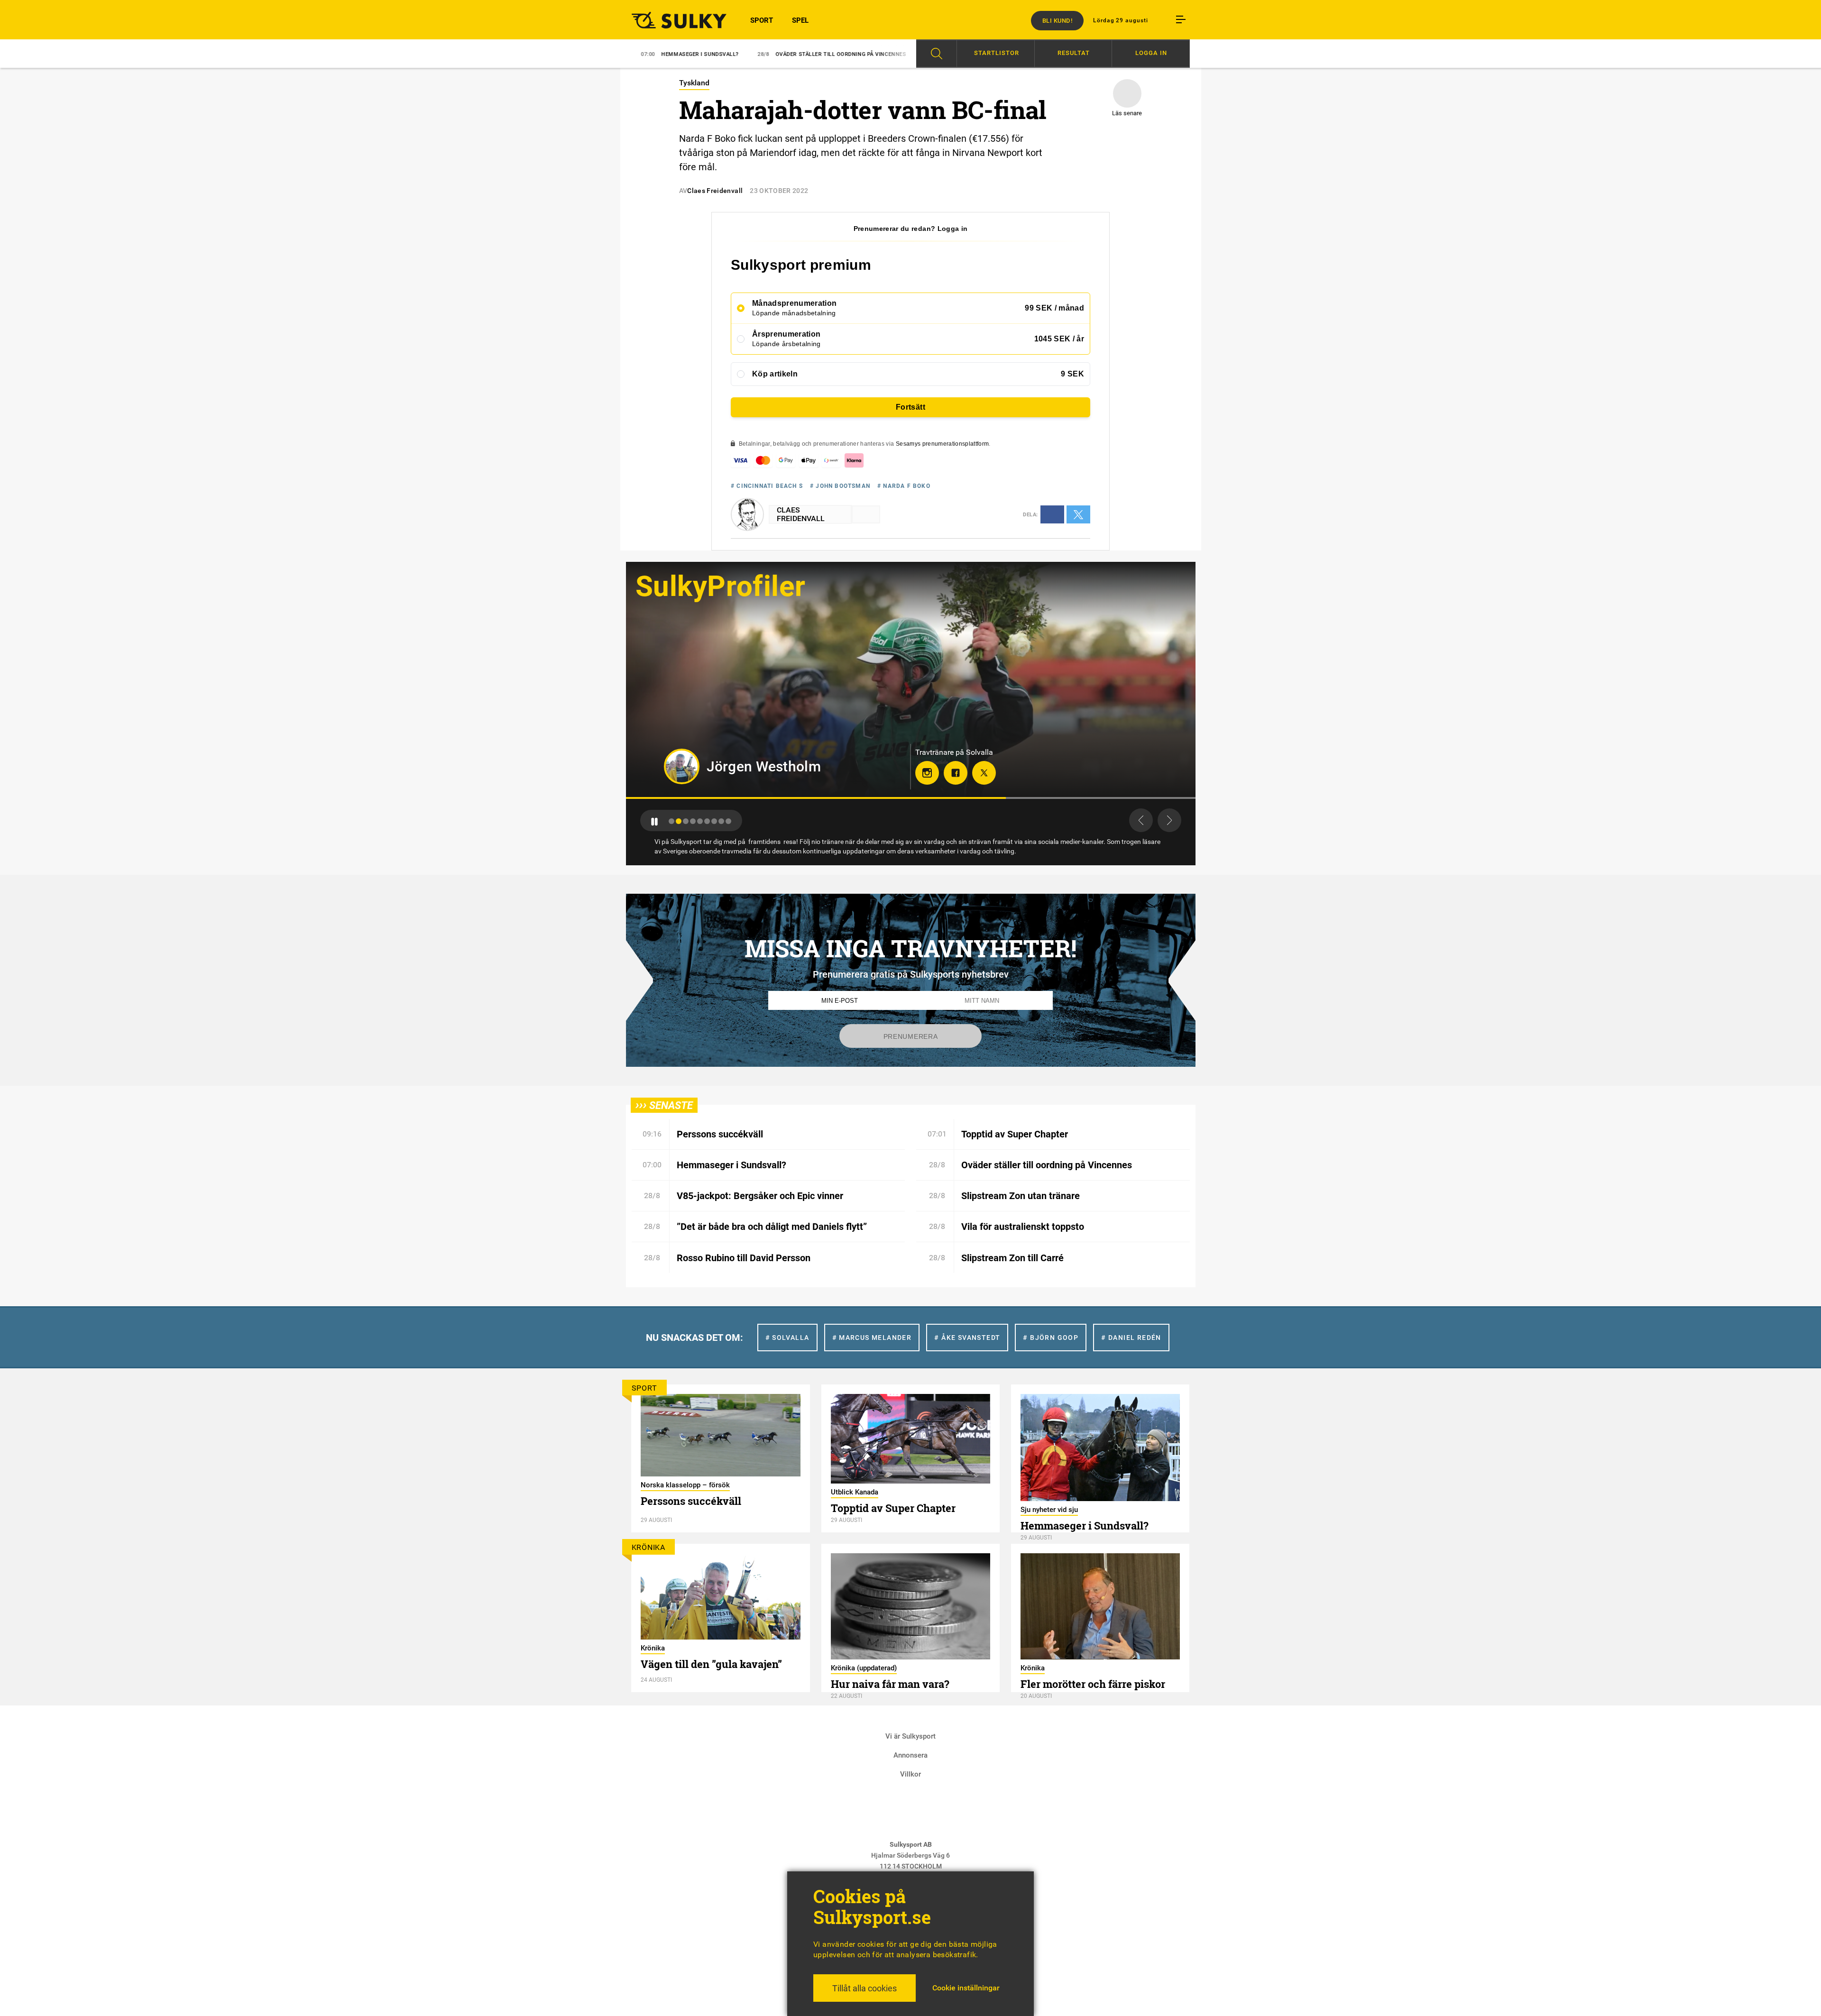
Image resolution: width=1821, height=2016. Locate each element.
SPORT (762, 20)
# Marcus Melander (872, 1338)
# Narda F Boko (904, 486)
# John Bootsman (840, 486)
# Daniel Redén (1131, 1338)
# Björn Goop (1051, 1338)
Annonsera (910, 1755)
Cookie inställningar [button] (966, 1988)
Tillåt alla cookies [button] (865, 1988)
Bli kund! (1058, 21)
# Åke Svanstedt (967, 1338)
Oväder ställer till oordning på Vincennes (708, 54)
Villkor (910, 1774)
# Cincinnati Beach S (767, 486)
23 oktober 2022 (779, 191)
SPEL (800, 20)
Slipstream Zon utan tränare (856, 54)
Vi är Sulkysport (910, 1736)
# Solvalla (787, 1338)
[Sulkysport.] (673, 20)
